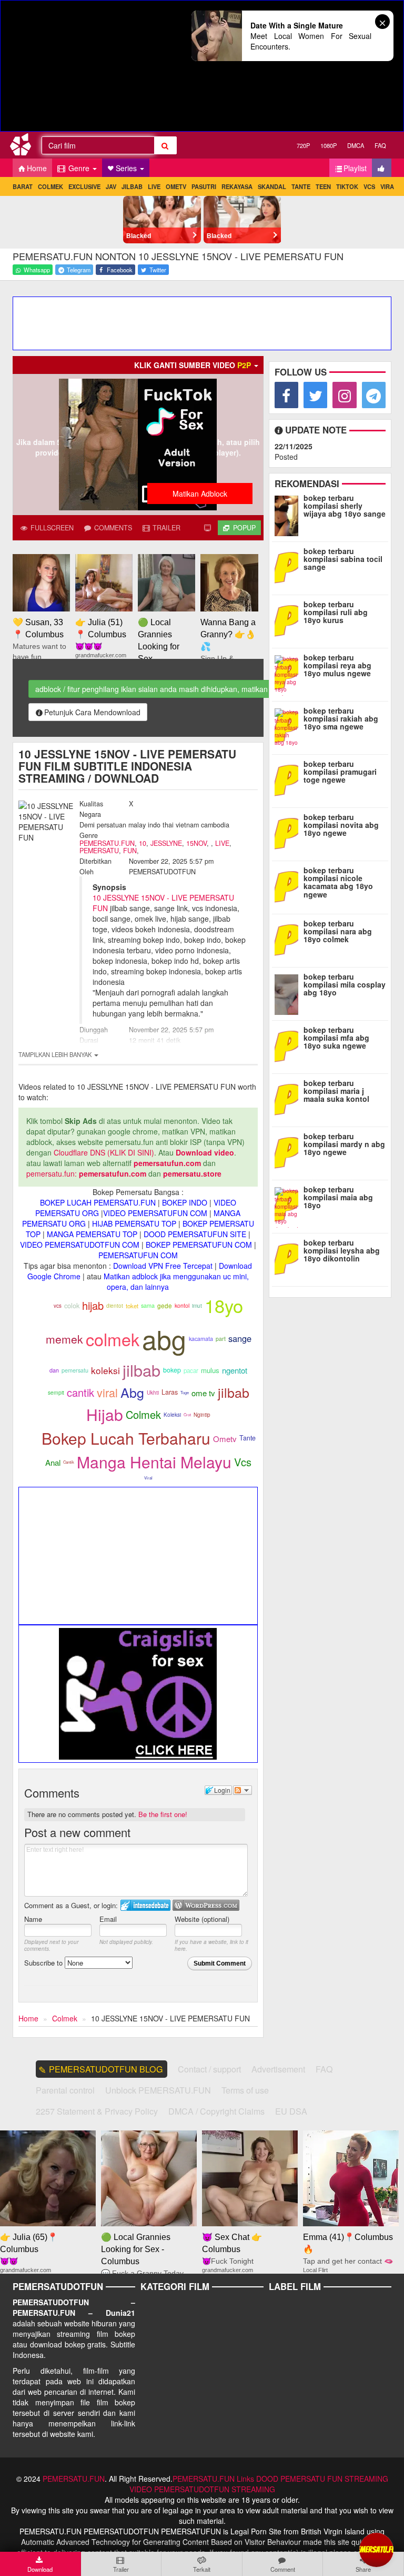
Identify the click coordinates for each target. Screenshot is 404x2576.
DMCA (356, 145)
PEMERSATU (99, 851)
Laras (170, 1392)
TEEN (323, 186)
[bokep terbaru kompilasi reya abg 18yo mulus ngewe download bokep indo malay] (289, 673)
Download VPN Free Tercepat (163, 1266)
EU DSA (291, 2111)
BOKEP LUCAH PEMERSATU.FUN (98, 1202)
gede (165, 1306)
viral (107, 1392)
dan (54, 1370)
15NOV (196, 843)
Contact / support (209, 2069)
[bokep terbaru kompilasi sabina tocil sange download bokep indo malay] (289, 567)
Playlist (355, 168)
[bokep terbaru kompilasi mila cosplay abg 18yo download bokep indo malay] (289, 992)
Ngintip (202, 1415)
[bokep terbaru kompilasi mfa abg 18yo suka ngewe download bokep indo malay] (289, 1045)
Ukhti (153, 1393)
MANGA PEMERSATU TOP (92, 1234)
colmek (113, 1339)
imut (197, 1305)
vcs (58, 1306)
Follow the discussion (243, 1790)
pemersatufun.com (167, 1163)
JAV (111, 186)
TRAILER (165, 528)
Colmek (143, 1414)
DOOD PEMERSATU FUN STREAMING (322, 2479)
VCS (369, 186)
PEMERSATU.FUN (107, 843)
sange (240, 1338)
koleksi (105, 1370)
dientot (115, 1305)
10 (143, 843)
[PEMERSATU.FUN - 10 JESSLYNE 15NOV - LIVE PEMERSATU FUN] (24, 146)
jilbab (142, 1370)
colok (72, 1305)
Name (33, 1919)
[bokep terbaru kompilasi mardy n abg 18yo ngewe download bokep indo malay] (289, 1152)
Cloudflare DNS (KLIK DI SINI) (104, 1152)
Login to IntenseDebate (145, 1905)
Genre (79, 168)
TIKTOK (347, 186)
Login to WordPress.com (206, 1905)
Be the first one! (163, 1814)
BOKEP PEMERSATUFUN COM (199, 1245)
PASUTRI (204, 186)
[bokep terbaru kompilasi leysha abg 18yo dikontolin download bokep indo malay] (289, 1258)
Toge (185, 1392)
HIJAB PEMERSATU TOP (134, 1223)
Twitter (157, 270)
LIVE (154, 186)
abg (164, 1339)
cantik (80, 1392)
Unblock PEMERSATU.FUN (158, 2090)
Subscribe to (44, 1963)
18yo (224, 1305)
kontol (182, 1305)
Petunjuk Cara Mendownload (92, 712)
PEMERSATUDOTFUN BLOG (106, 2069)
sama (148, 1305)
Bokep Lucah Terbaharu (126, 1438)
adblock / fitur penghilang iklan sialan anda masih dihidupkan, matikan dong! (162, 689)
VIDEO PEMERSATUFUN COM (155, 1213)
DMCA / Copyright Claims (216, 2111)
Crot (187, 1414)
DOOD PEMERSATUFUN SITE (195, 1234)
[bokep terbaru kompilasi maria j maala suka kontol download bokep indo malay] (289, 1099)
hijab (93, 1305)
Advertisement (278, 2069)
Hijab (105, 1414)
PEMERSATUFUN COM (138, 1255)
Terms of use (245, 2090)
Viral (148, 1478)
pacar (191, 1370)
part (221, 1339)
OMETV (176, 186)
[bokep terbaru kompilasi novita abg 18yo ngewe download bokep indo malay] (289, 833)
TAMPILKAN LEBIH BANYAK (56, 1054)
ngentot (235, 1370)
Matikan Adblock (200, 494)
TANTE (301, 186)
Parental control (65, 2090)
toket (132, 1306)
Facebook (119, 270)
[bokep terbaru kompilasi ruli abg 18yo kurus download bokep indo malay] (289, 620)
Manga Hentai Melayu (154, 1462)
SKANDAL (272, 186)
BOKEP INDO (185, 1202)
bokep (172, 1370)
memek (64, 1339)
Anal (53, 1462)
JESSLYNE (166, 843)
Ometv (225, 1439)
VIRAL (389, 186)
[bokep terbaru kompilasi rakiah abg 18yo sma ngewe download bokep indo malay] (289, 726)
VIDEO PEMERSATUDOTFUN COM (80, 1245)
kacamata (201, 1339)
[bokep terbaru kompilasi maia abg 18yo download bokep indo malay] (289, 1205)
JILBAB (132, 186)
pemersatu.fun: (52, 1173)
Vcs (243, 1462)
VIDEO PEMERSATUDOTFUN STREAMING (202, 2489)
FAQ (380, 145)
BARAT (23, 186)
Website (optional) (202, 1919)
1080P (329, 145)
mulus (210, 1370)
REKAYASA (237, 186)
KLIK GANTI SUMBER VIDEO (193, 365)
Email (108, 1919)
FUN (130, 851)
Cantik (69, 1462)
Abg (132, 1392)
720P (303, 145)
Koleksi (172, 1415)
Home (37, 168)
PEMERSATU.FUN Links (213, 2479)
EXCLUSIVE (84, 186)
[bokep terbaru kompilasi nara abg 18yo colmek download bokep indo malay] (289, 939)
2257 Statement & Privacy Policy (97, 2111)
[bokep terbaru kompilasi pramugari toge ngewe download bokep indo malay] (289, 779)
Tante (248, 1438)
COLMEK (50, 186)
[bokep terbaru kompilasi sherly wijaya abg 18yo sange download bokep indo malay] (289, 514)
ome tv (203, 1393)
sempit (56, 1392)
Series (127, 168)
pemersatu (75, 1370)
